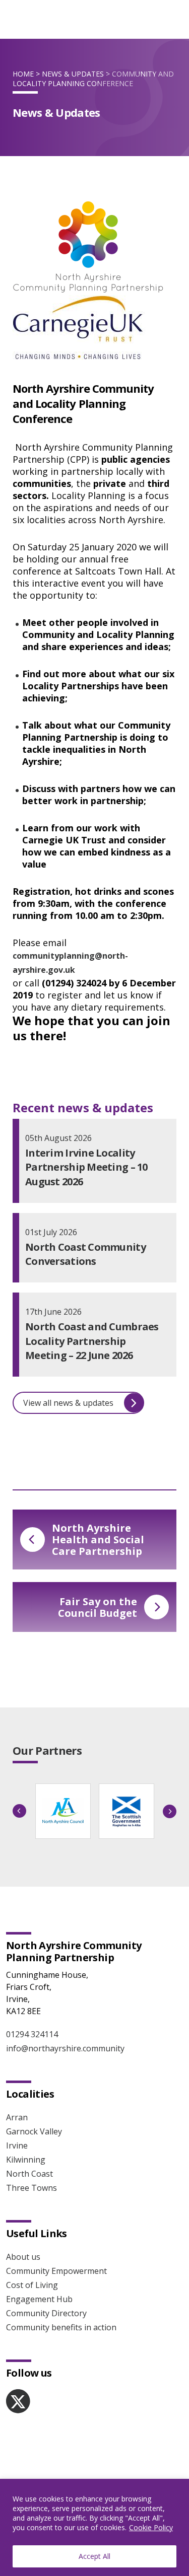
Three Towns (31, 2188)
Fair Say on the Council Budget (98, 1607)
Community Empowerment (56, 2271)
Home (23, 74)
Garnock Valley (34, 2131)
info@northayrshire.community (65, 2048)
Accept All (94, 2556)
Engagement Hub (39, 2299)
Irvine (17, 2145)
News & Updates (73, 74)
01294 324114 (32, 2034)
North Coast (29, 2174)
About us (23, 2257)
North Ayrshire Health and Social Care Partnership (98, 1540)
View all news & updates (68, 1403)
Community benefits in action (61, 2327)
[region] (94, 2527)
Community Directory (46, 2313)
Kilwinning (26, 2160)
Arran (17, 2117)
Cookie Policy (151, 2527)
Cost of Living (32, 2285)
